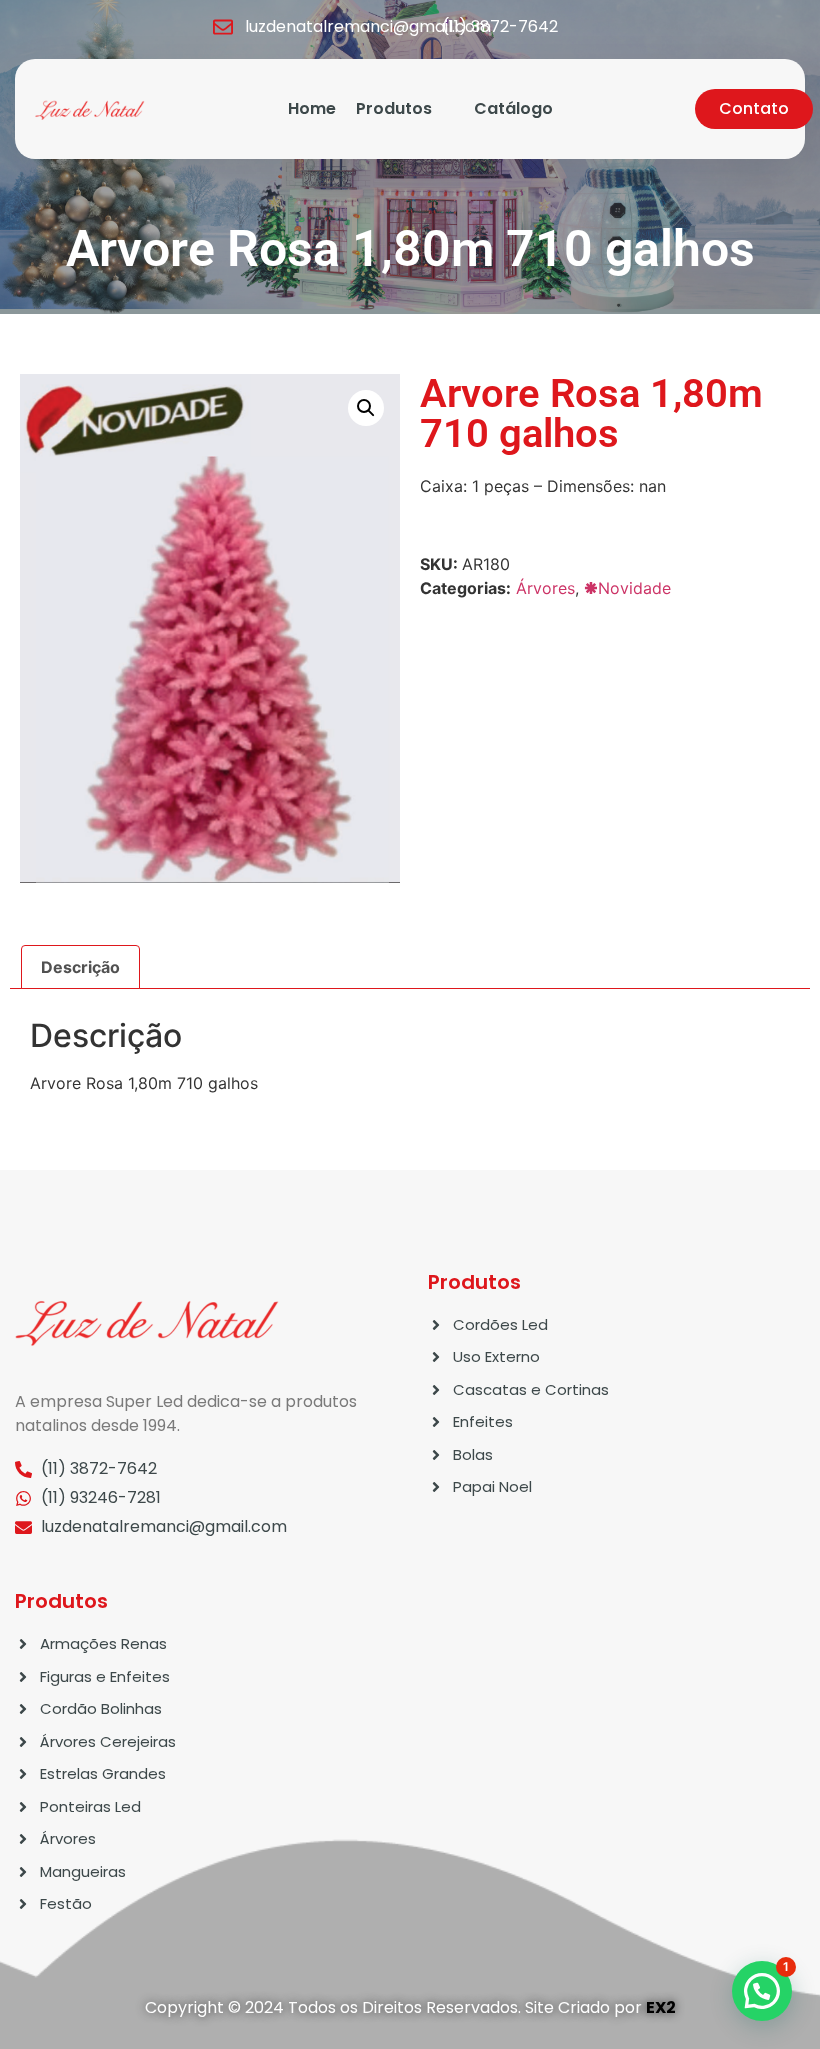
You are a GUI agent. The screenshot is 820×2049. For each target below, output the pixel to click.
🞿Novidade (627, 588)
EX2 (661, 2007)
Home (312, 108)
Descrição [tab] (80, 967)
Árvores (545, 588)
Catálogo (513, 108)
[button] (366, 408)
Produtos (394, 108)
